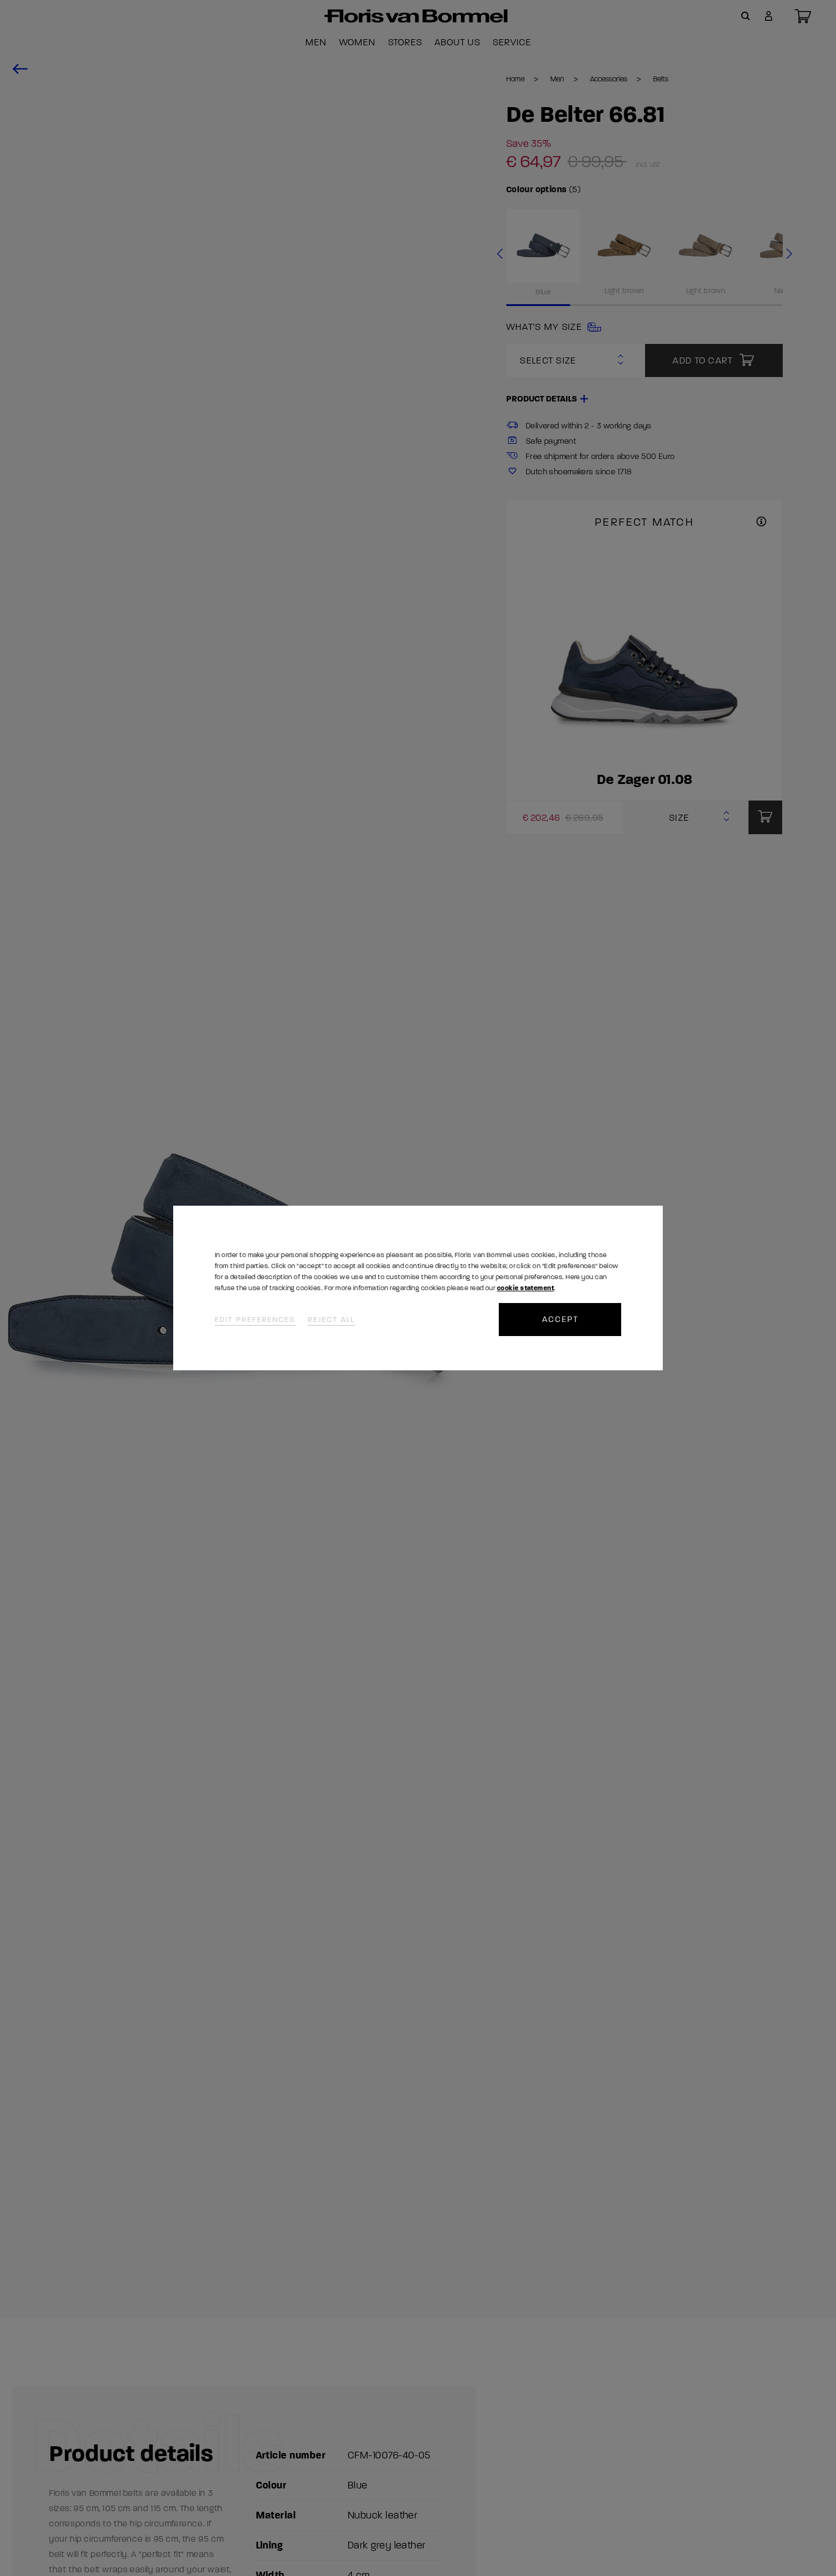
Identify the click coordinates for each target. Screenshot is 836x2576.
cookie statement (525, 1288)
